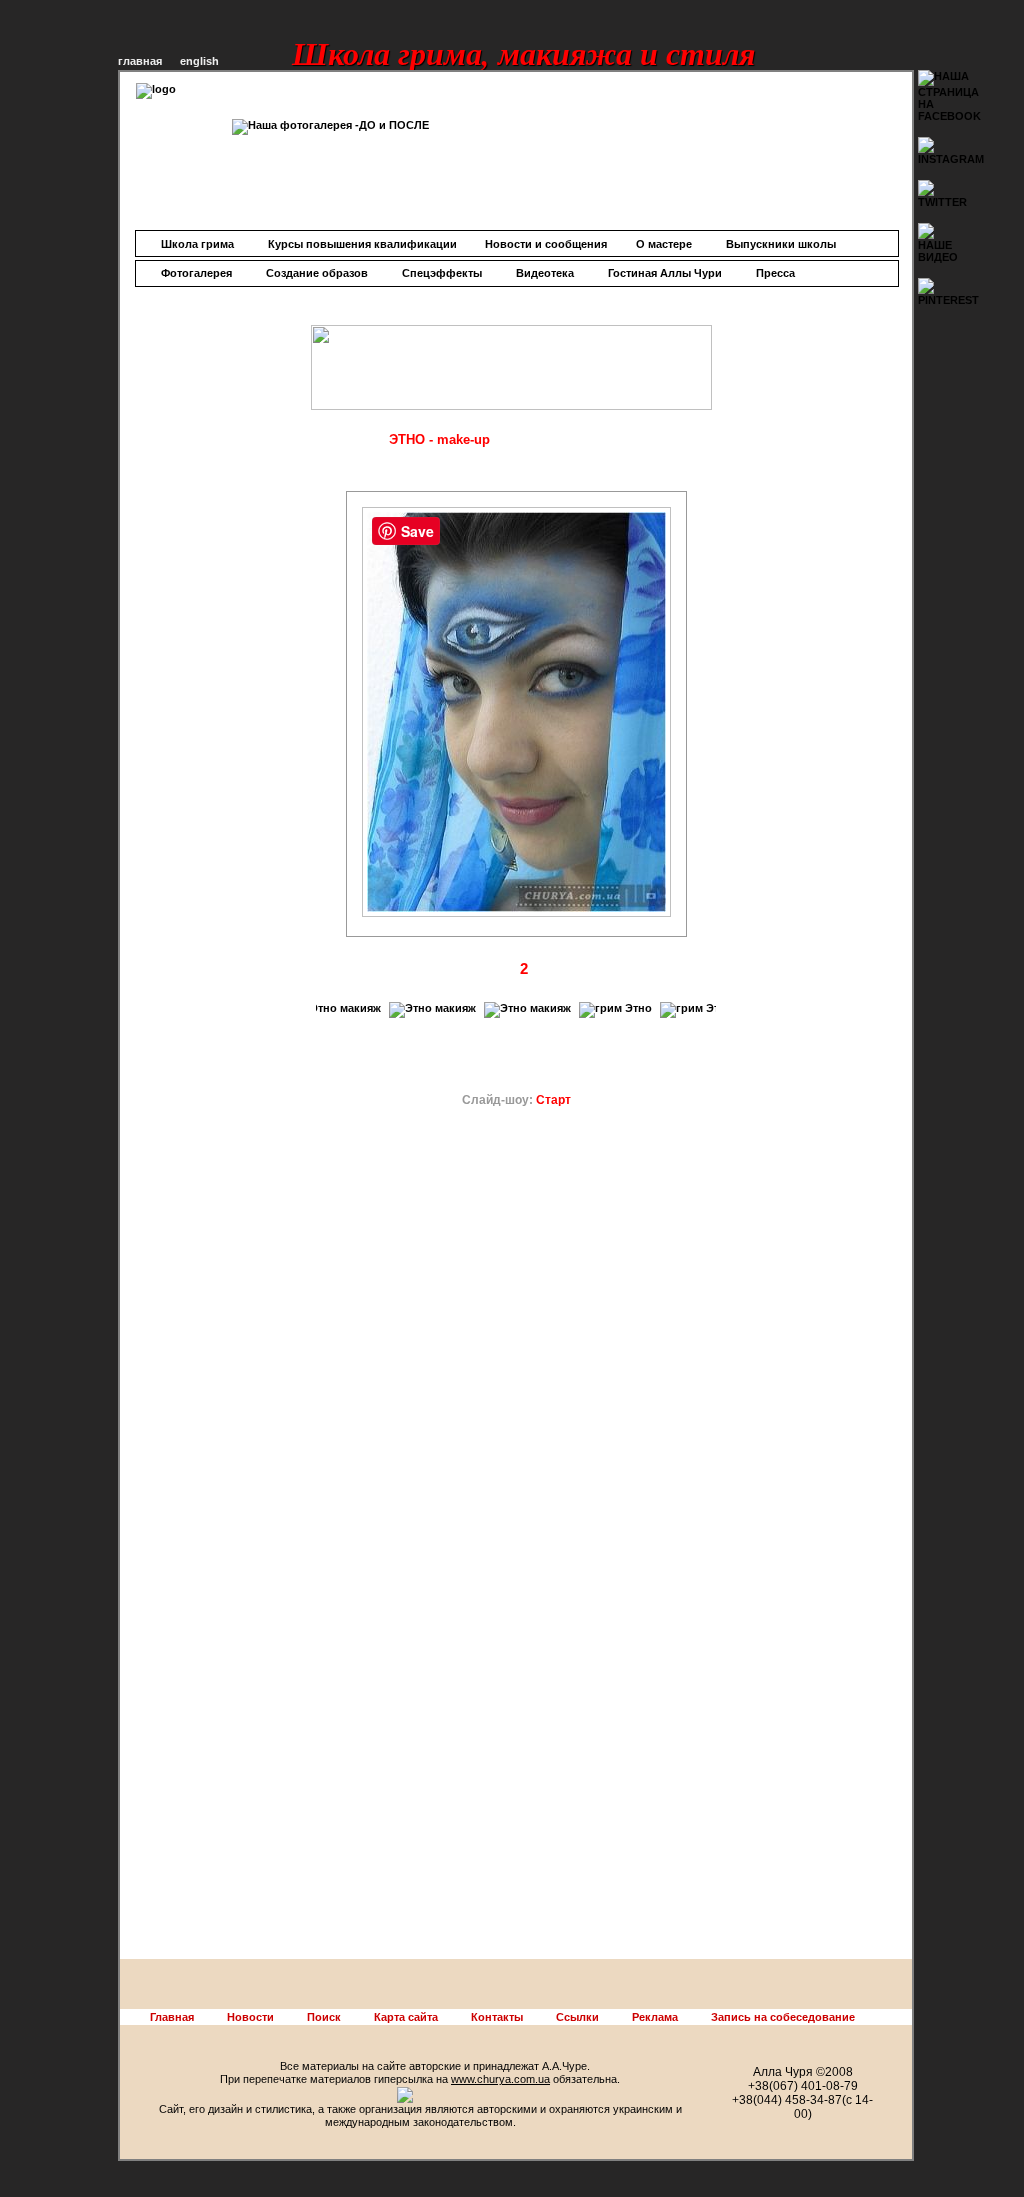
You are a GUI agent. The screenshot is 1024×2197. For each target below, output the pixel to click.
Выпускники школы (781, 244)
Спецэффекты (442, 273)
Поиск (324, 2017)
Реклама (655, 2017)
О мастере (664, 244)
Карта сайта (406, 2017)
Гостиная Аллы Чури (665, 273)
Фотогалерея (196, 273)
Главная (172, 2017)
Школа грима (197, 244)
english (199, 61)
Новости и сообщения (546, 244)
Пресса (775, 273)
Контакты (497, 2017)
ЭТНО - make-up (439, 439)
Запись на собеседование (783, 2017)
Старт (553, 1100)
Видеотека (545, 273)
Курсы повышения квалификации (362, 244)
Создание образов (317, 273)
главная (140, 61)
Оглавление (332, 440)
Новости (250, 2017)
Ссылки (577, 2017)
